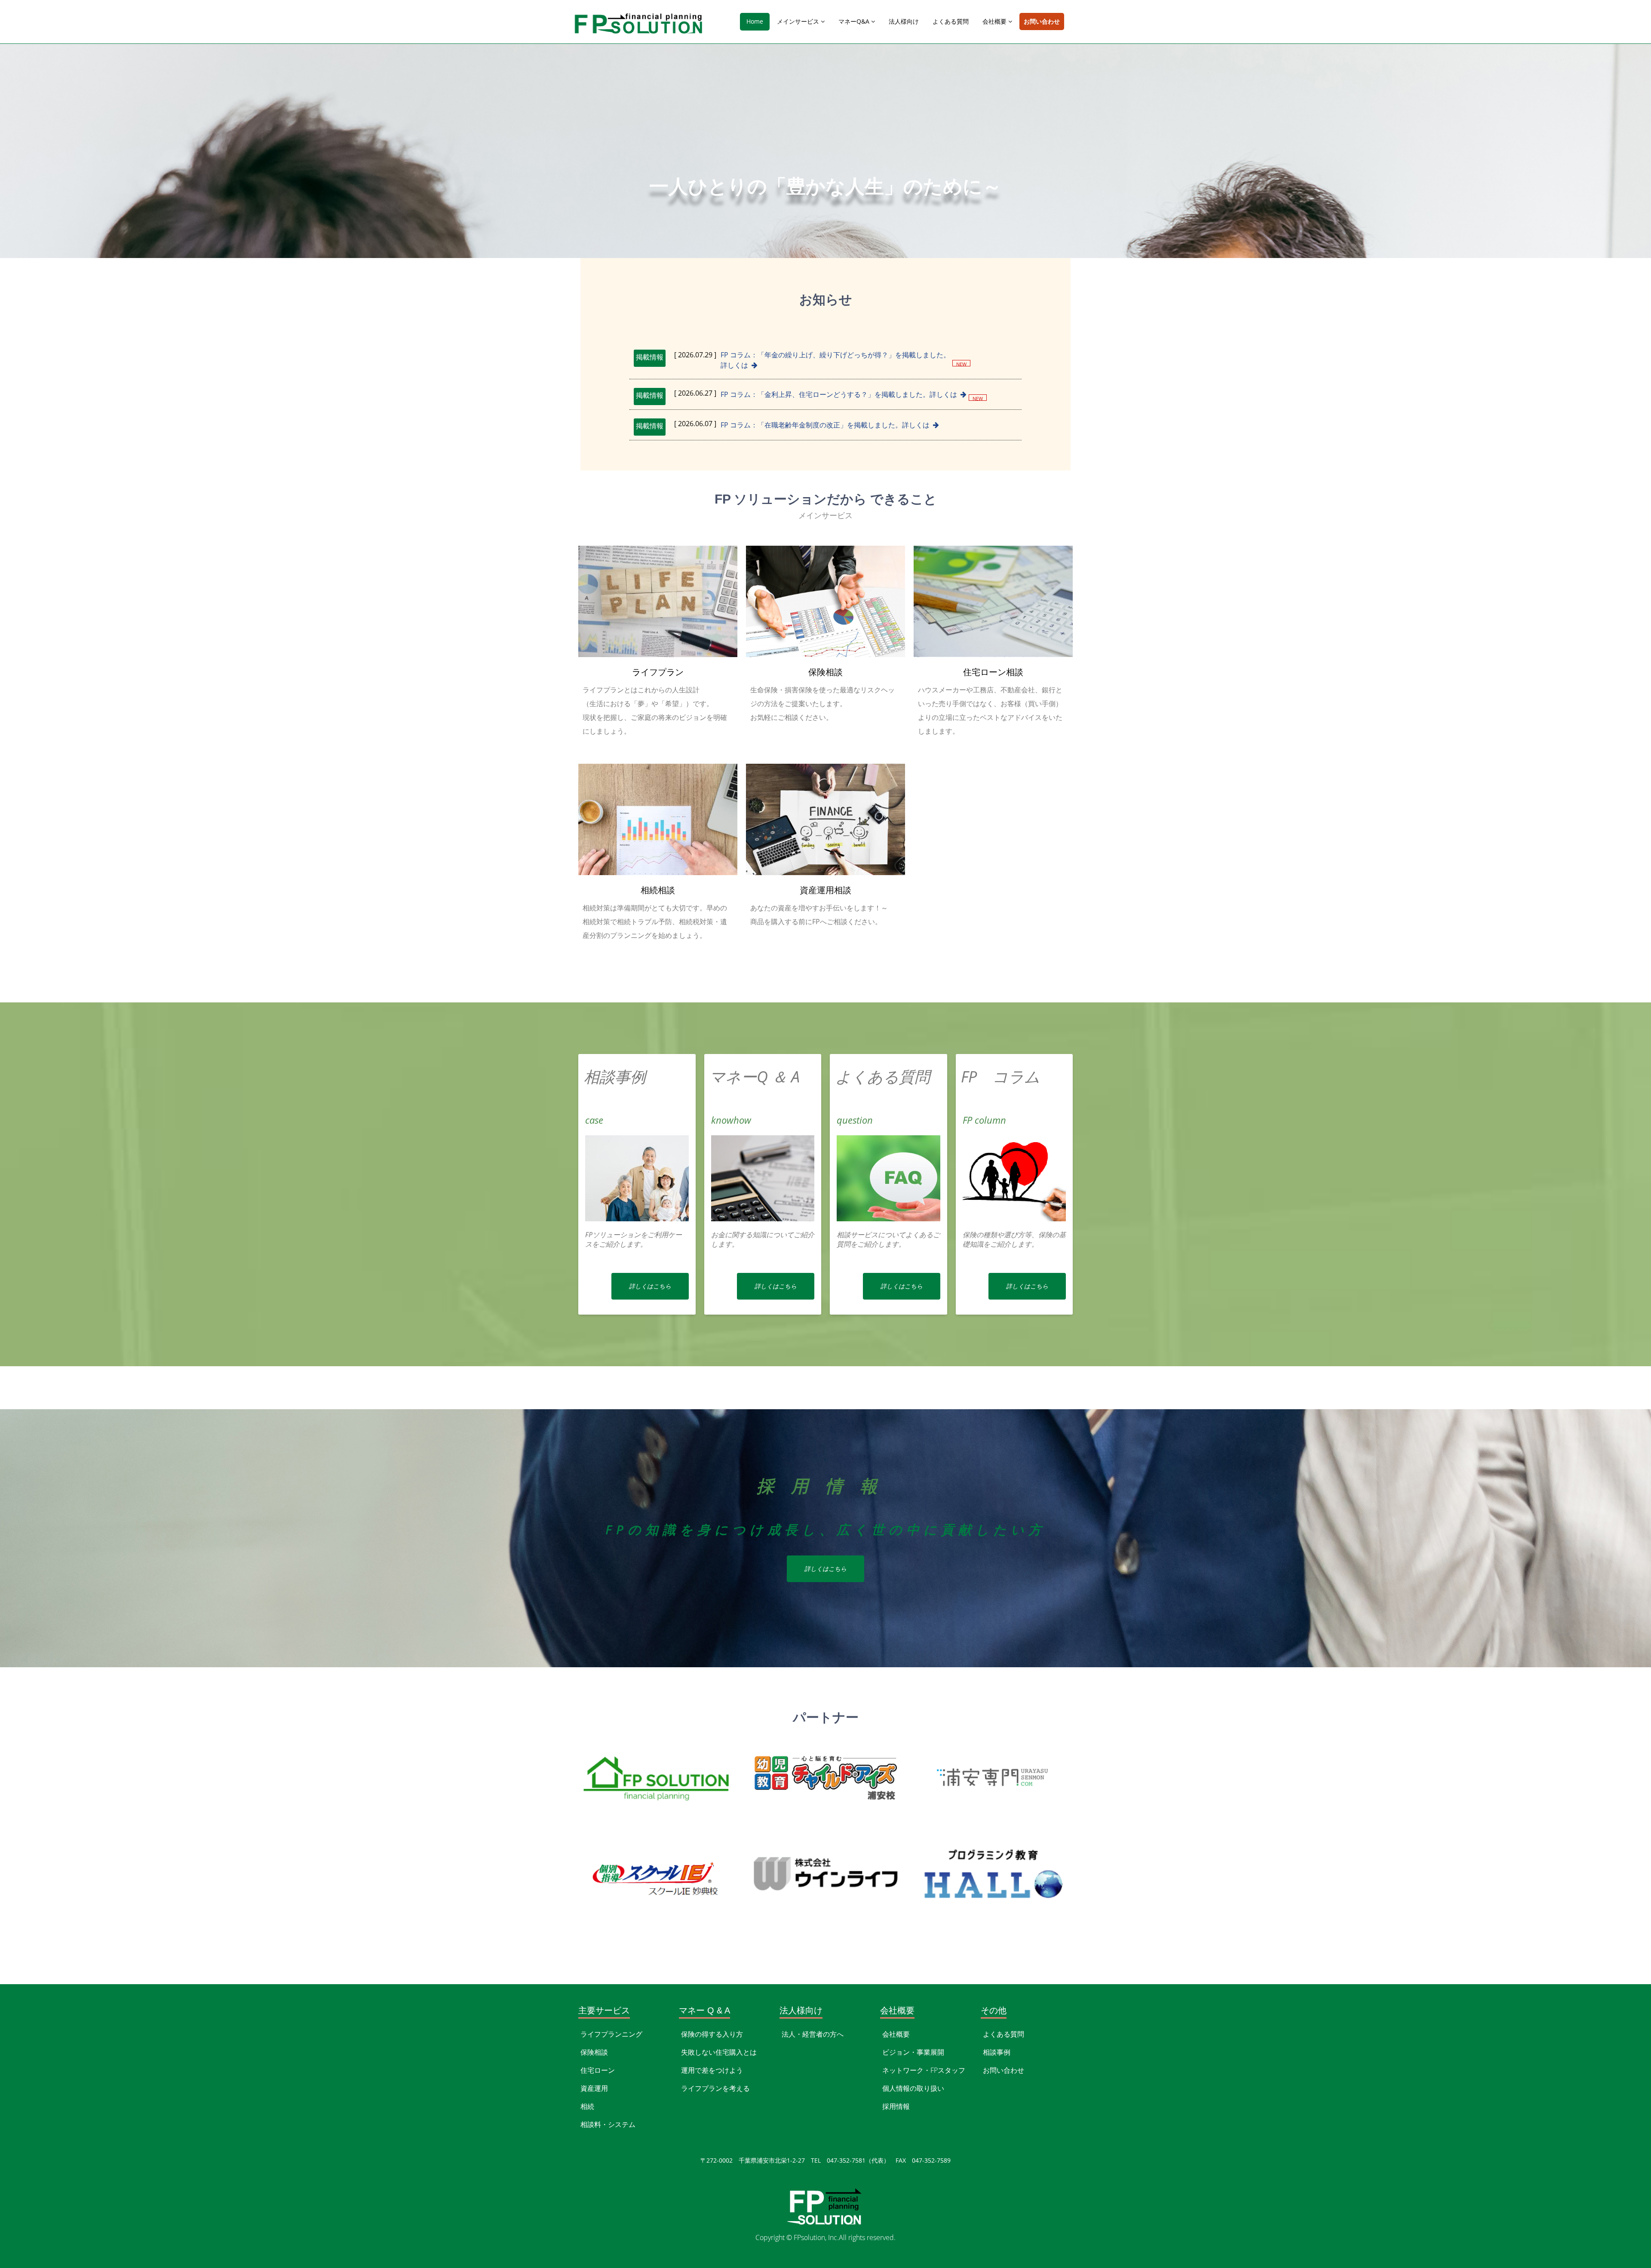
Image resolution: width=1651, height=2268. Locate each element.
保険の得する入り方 (712, 2034)
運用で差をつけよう (712, 2070)
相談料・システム (608, 2124)
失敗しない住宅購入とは (719, 2052)
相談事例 (997, 2052)
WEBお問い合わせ (113, 1958)
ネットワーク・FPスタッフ (924, 2070)
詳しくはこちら (650, 1286)
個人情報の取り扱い (913, 2088)
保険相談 (594, 2052)
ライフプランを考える (715, 2088)
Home (755, 21)
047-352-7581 (38, 1958)
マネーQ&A (855, 21)
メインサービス (799, 21)
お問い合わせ (1042, 21)
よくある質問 (951, 21)
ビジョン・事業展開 (913, 2052)
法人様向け (904, 21)
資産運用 (594, 2088)
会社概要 (995, 21)
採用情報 (896, 2106)
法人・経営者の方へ (813, 2034)
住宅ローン (598, 2070)
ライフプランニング (611, 2034)
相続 (587, 2106)
